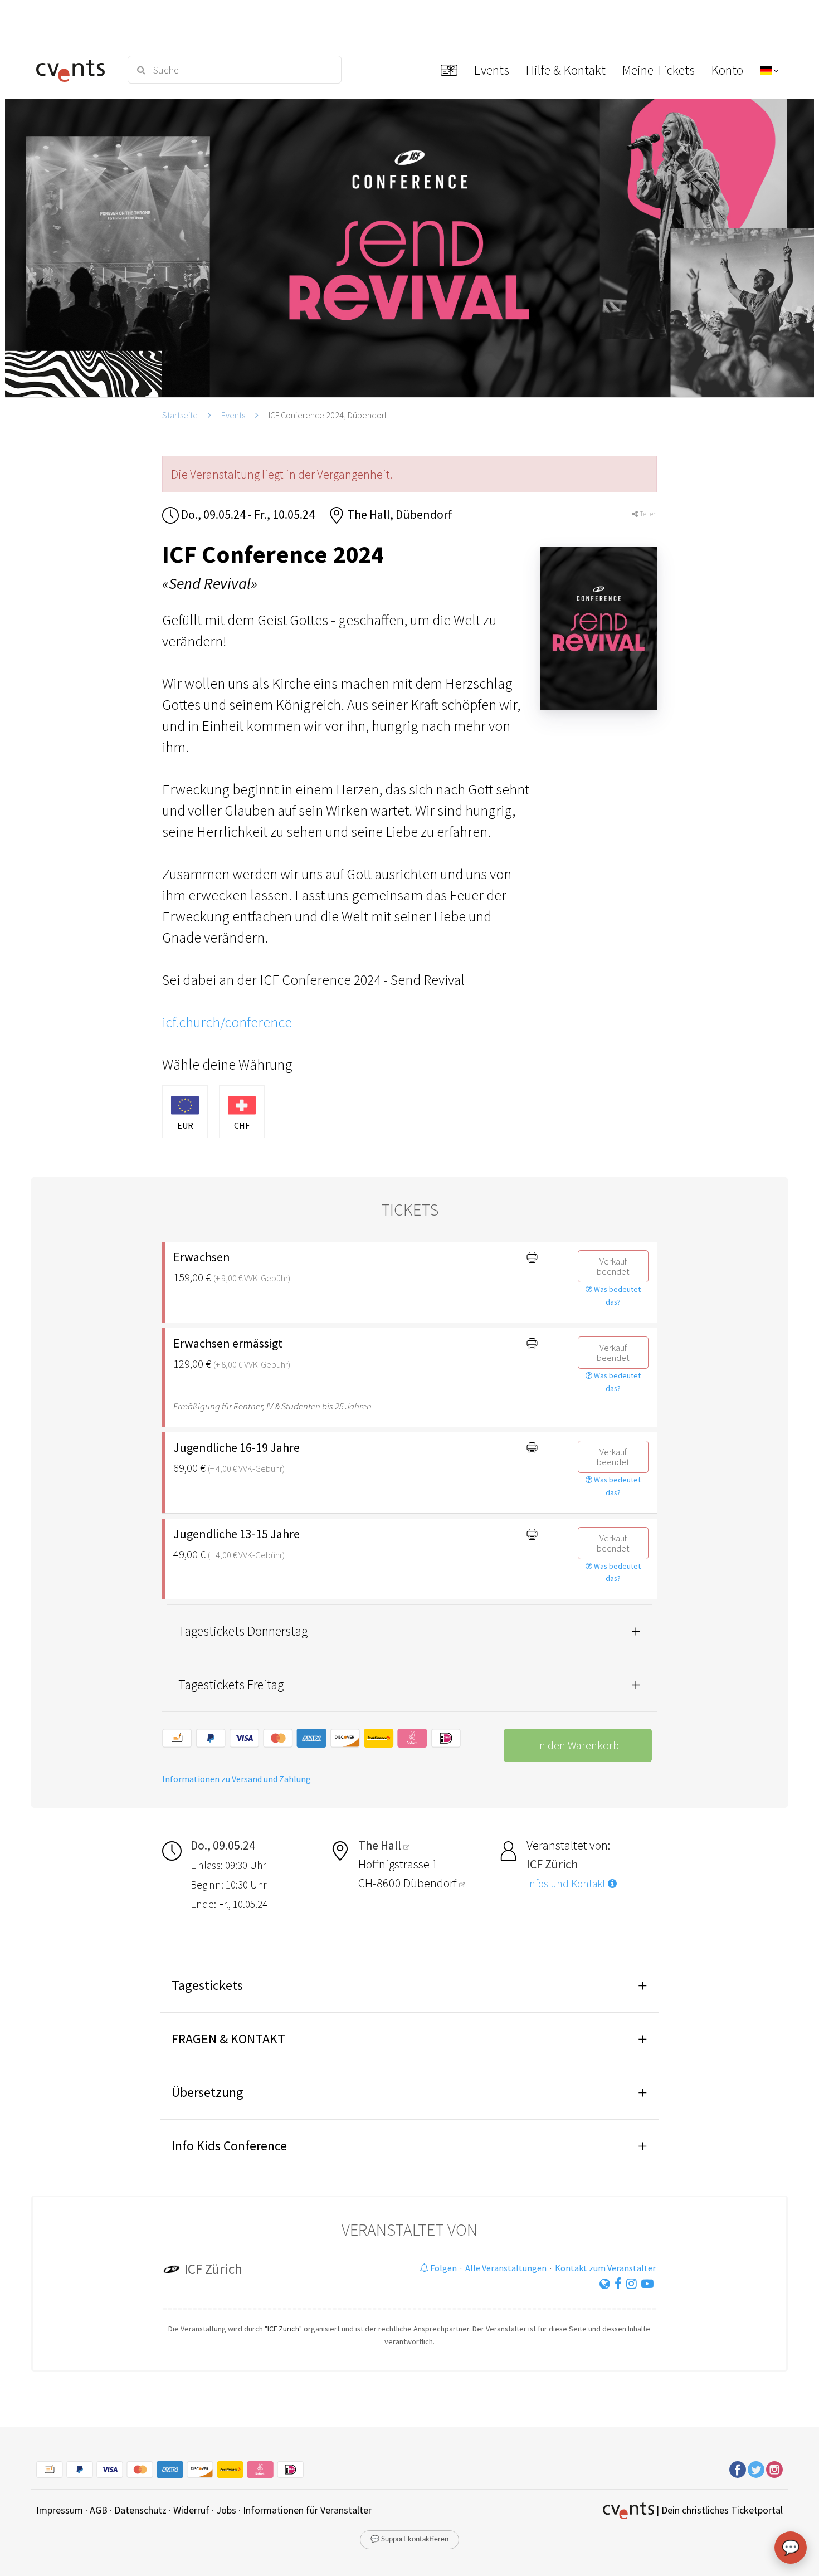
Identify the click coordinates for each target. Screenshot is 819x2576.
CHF (242, 1125)
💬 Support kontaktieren (409, 2540)
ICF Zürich (213, 2269)
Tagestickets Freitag (231, 1684)
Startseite (180, 415)
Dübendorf (431, 1883)
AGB (99, 2510)
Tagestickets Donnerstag (243, 1631)
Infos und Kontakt (567, 1884)
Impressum (60, 2510)
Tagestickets (207, 1985)
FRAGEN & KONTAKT (228, 2039)
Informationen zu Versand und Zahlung (237, 1779)
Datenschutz (140, 2510)
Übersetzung (208, 2092)
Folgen (443, 2268)
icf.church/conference (227, 1022)
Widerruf (191, 2510)
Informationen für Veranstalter (307, 2510)
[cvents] (74, 70)
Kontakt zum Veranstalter (605, 2268)
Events (233, 415)
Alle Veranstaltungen (506, 2268)
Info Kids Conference (229, 2146)
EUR (185, 1125)
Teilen (647, 514)
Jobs (226, 2510)
